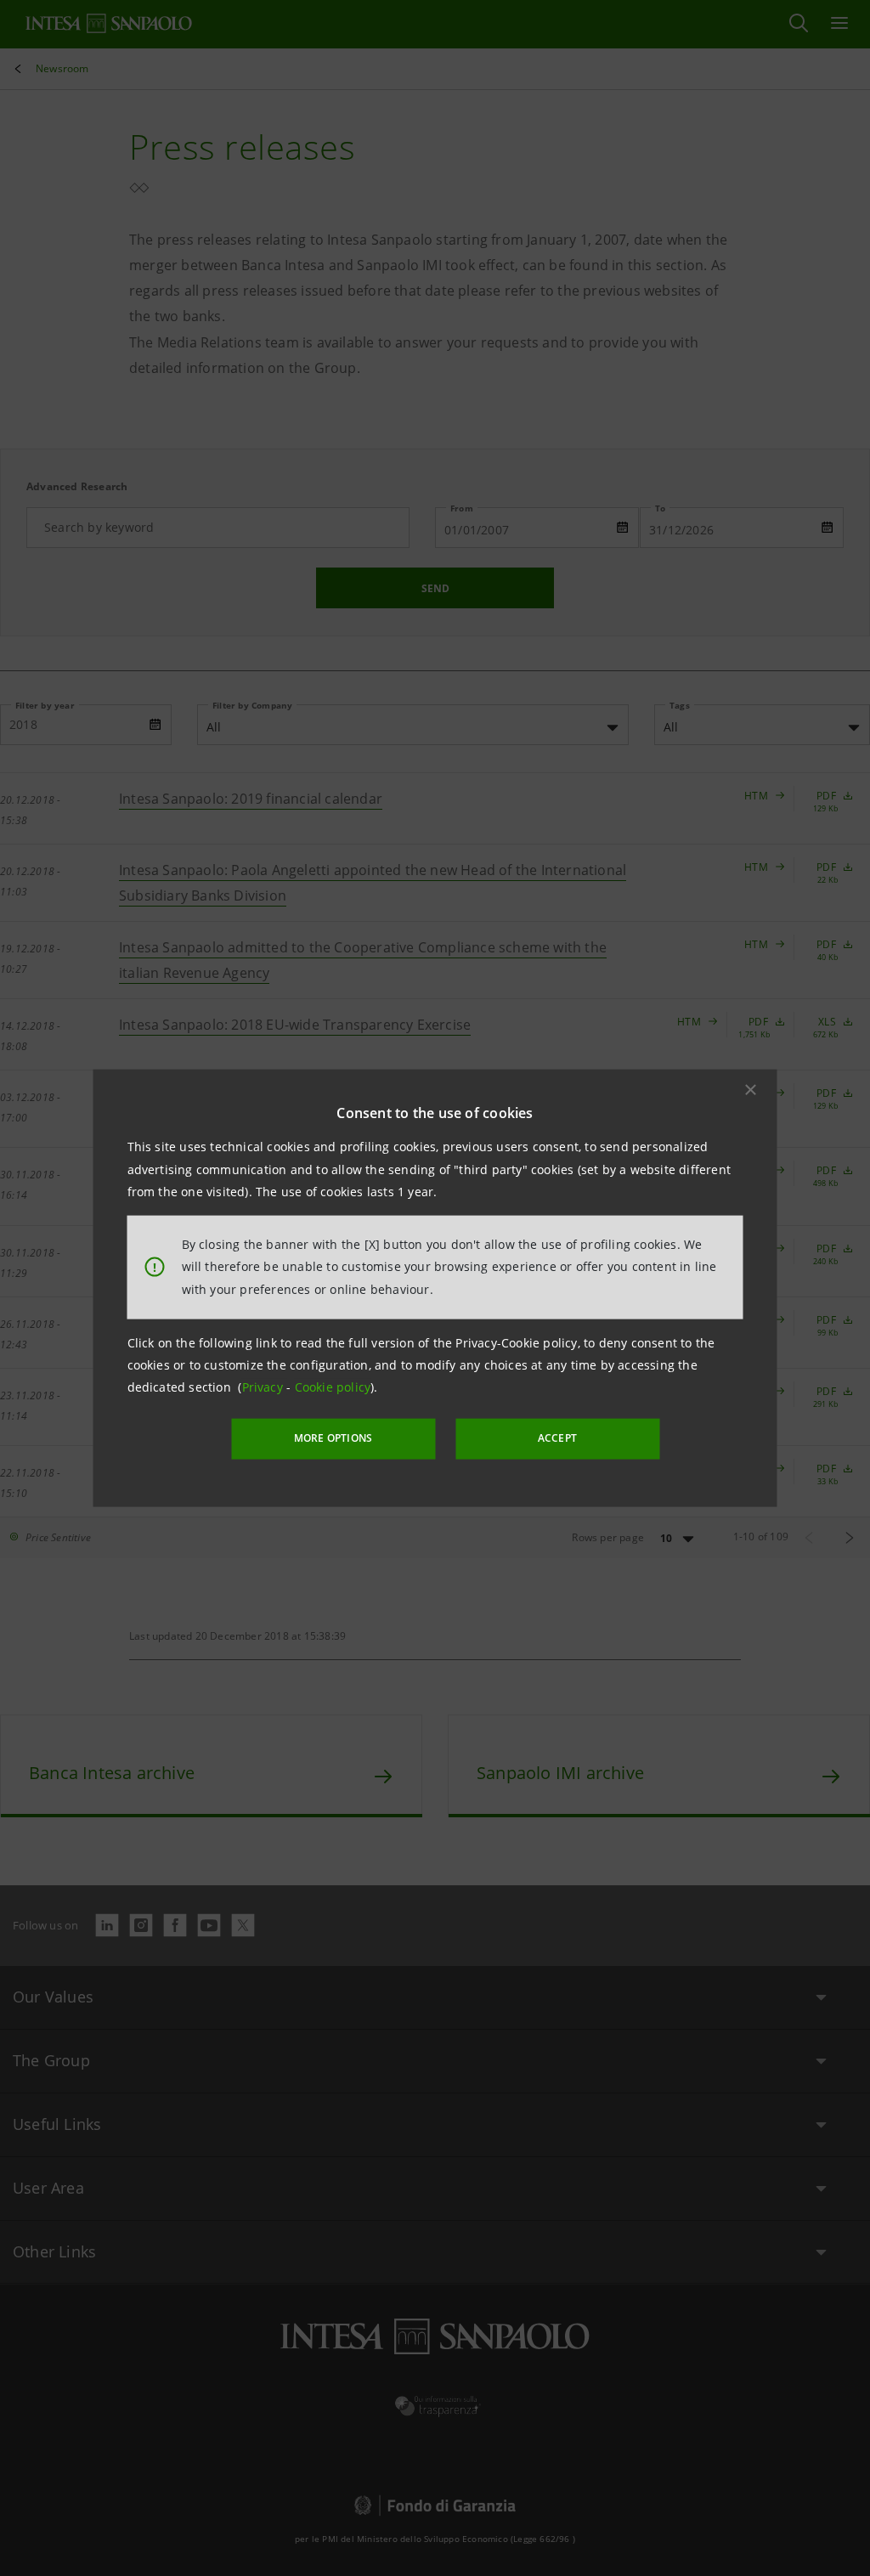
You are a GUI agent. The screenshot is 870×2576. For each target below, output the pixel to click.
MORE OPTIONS (333, 1438)
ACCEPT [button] (557, 1438)
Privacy (265, 1387)
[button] (751, 1090)
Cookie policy (333, 1387)
